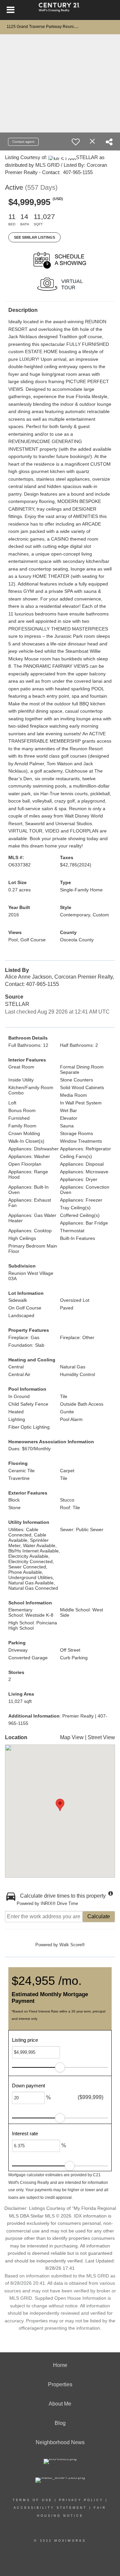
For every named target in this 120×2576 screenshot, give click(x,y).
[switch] (76, 142)
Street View (101, 1737)
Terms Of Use (32, 2500)
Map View (72, 1737)
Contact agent (23, 142)
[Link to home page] (60, 10)
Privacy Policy (81, 2500)
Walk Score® (72, 1945)
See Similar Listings (34, 237)
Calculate (99, 1916)
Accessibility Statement (50, 2508)
